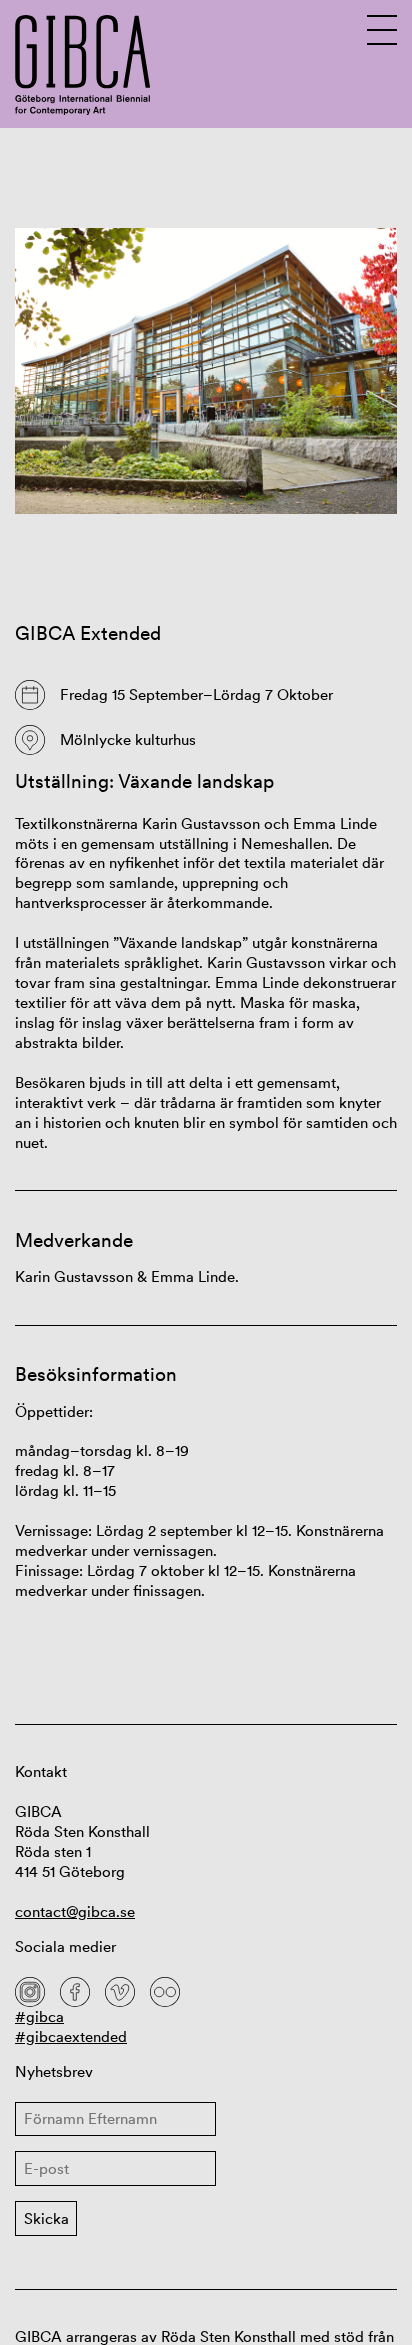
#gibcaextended (71, 2036)
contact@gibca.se (75, 1911)
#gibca (39, 2016)
